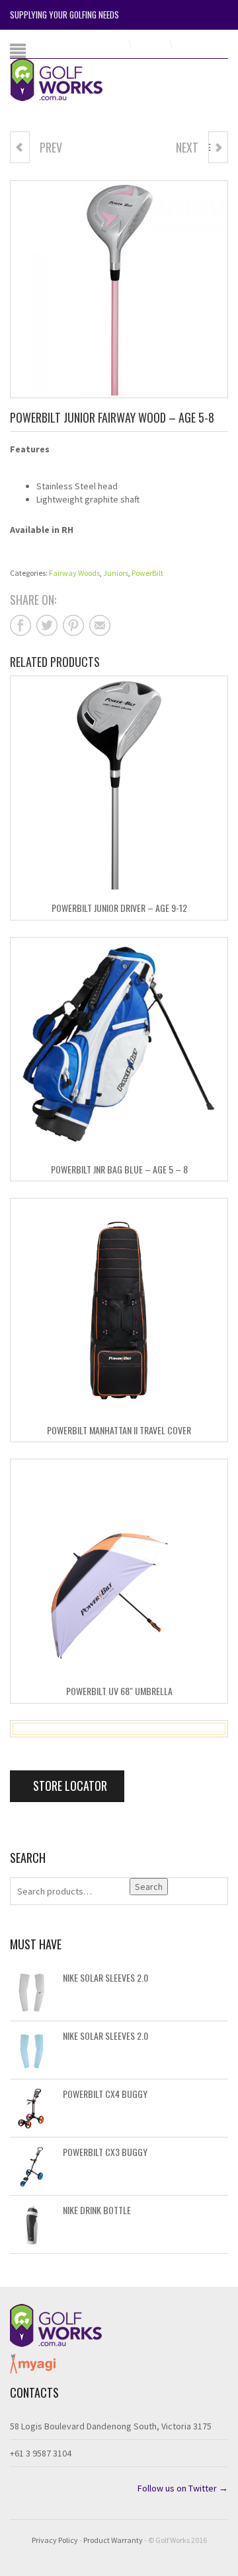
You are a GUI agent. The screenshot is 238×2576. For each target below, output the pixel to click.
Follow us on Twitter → (183, 2488)
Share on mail (100, 625)
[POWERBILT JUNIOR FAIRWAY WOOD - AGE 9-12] (20, 147)
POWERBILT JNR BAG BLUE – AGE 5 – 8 (119, 1169)
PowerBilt (147, 573)
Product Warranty (113, 2540)
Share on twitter (47, 625)
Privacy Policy (55, 2540)
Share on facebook (20, 625)
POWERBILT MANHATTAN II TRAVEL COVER (119, 1430)
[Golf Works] (67, 79)
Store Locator (69, 1786)
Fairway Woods (74, 573)
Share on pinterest (73, 625)
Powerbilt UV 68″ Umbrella (119, 1691)
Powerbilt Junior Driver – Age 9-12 (119, 908)
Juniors (116, 573)
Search (149, 1887)
